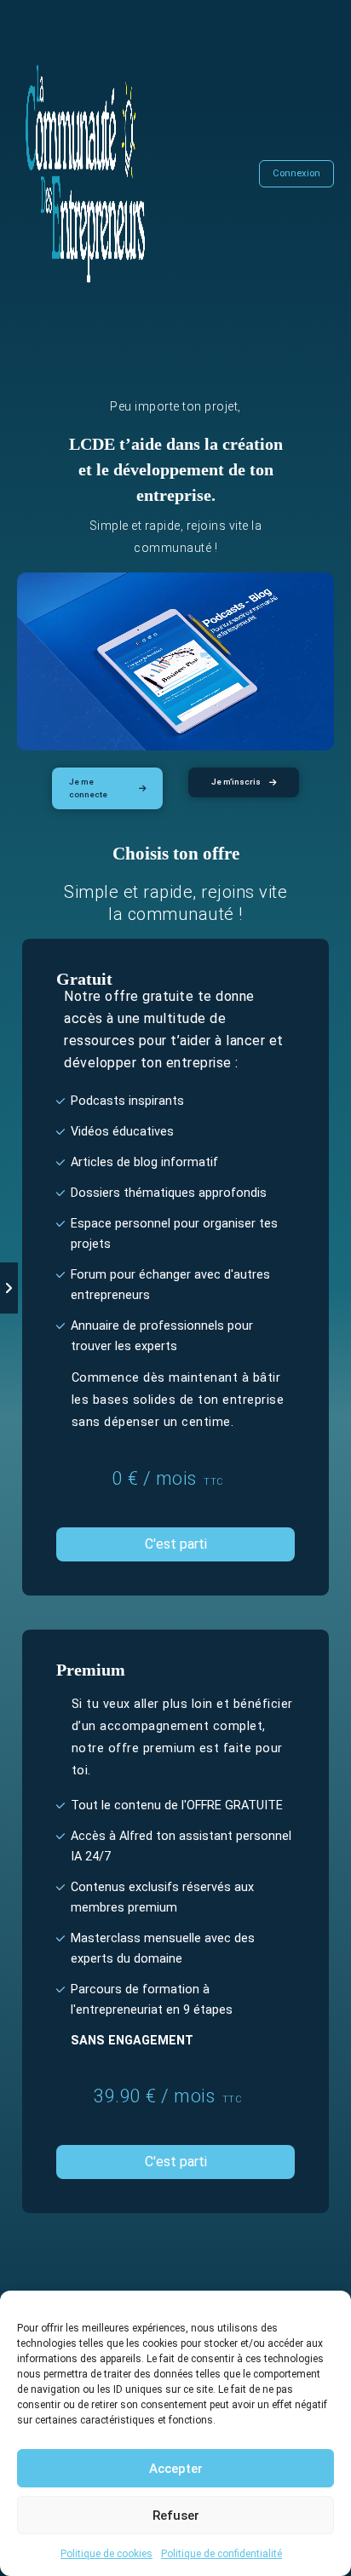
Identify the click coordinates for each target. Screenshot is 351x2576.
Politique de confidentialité (222, 2554)
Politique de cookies (106, 2554)
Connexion (296, 173)
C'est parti (176, 1544)
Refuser (176, 2516)
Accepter (176, 2469)
